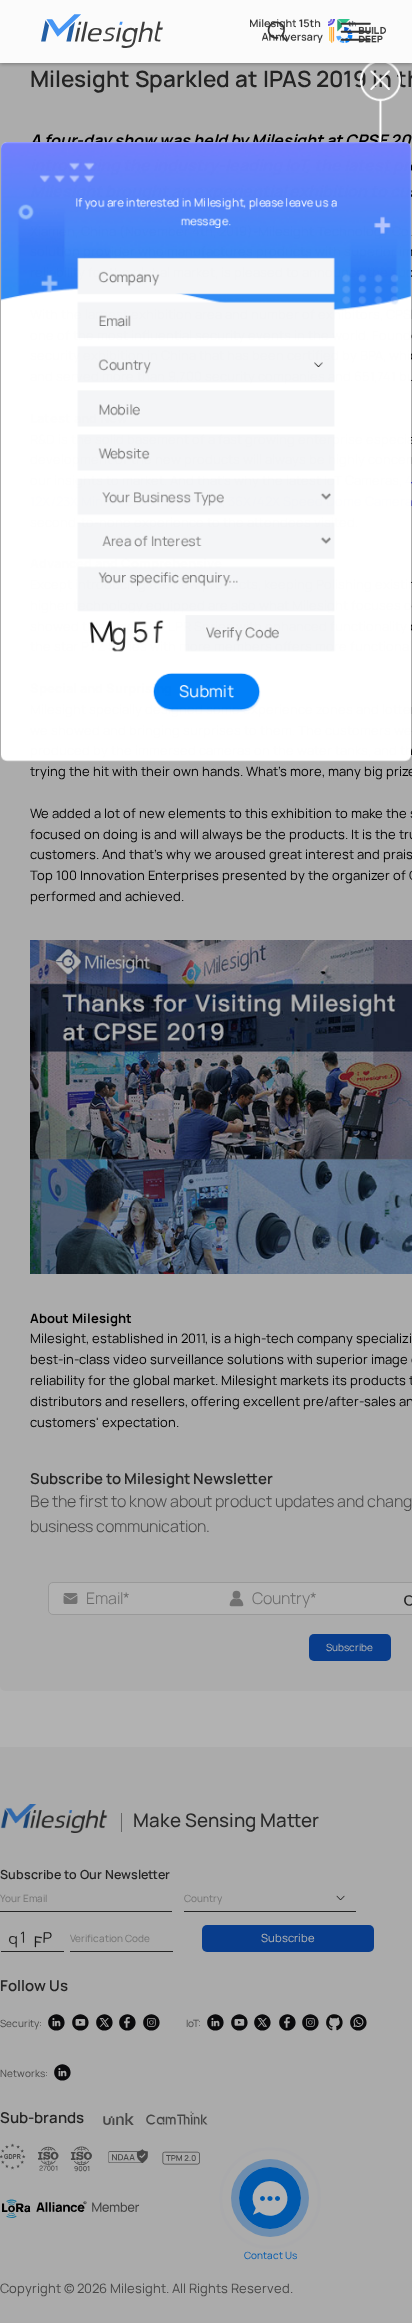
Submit (206, 685)
